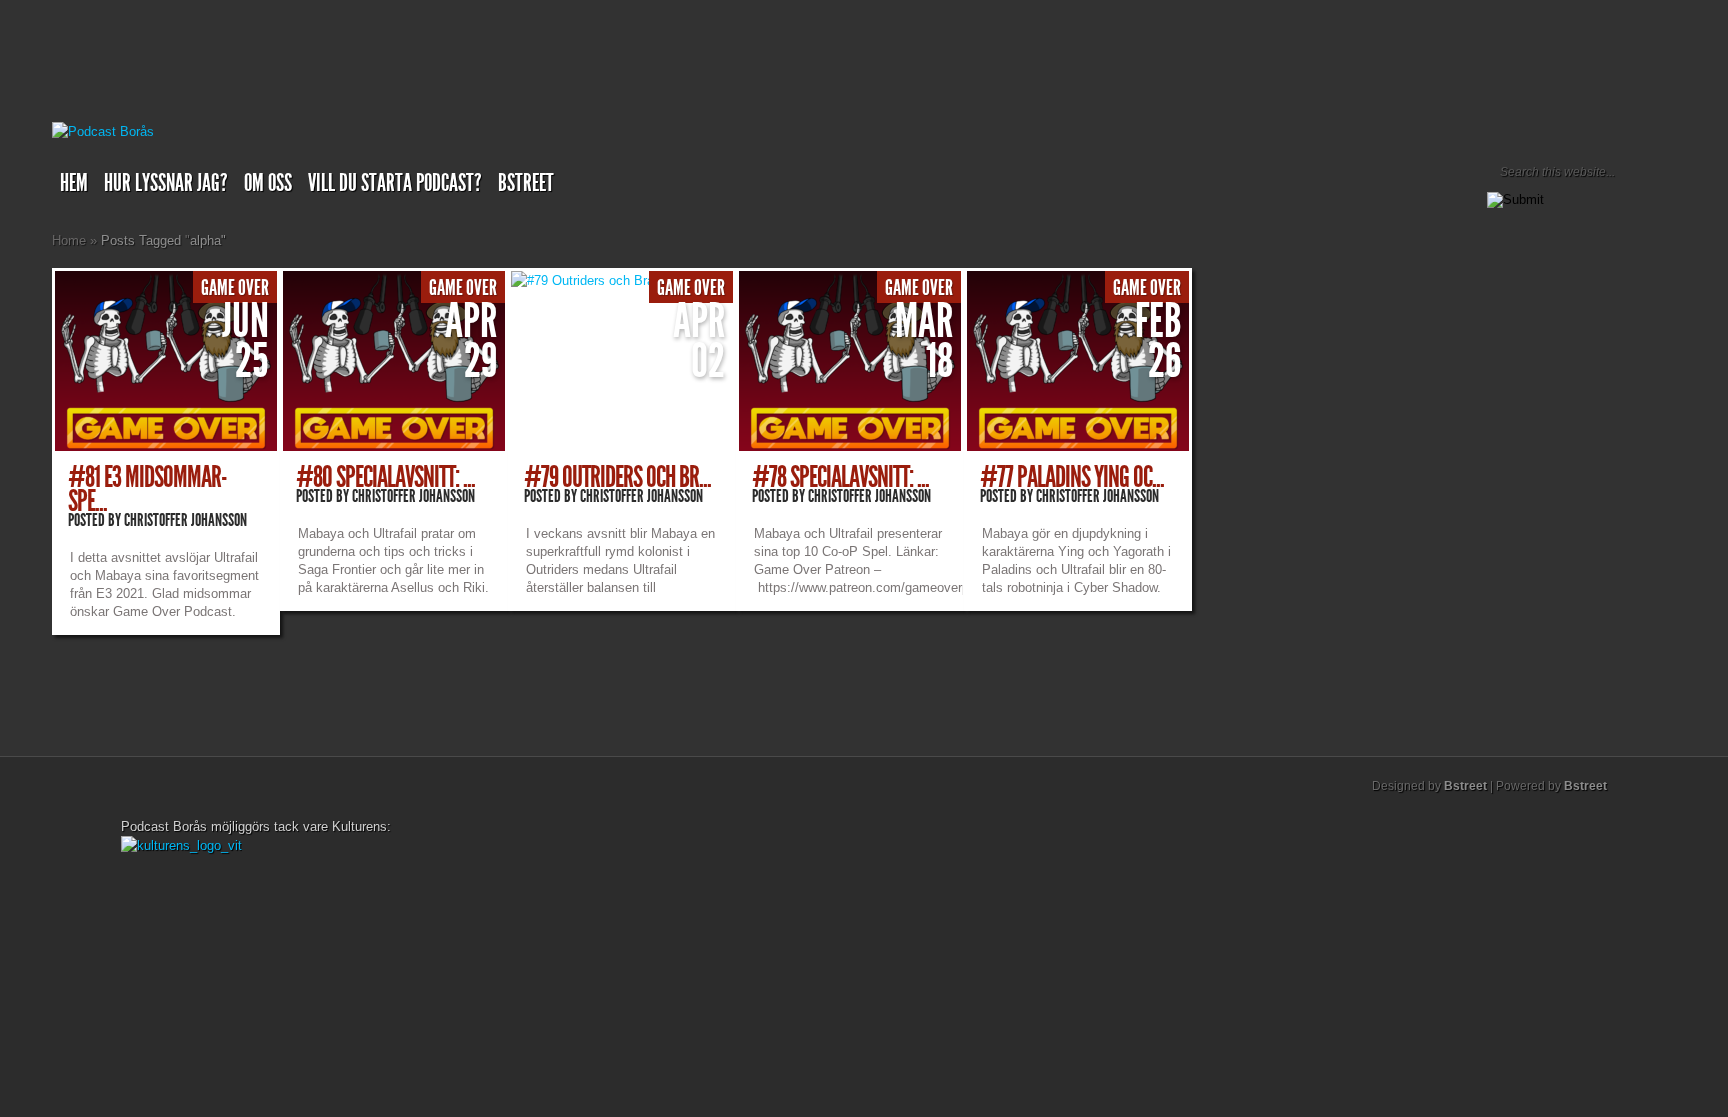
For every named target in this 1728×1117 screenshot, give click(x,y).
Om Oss (268, 183)
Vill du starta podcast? (395, 183)
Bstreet (526, 183)
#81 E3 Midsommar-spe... (147, 489)
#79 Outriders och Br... (617, 477)
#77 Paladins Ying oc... (1072, 477)
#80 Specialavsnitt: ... (385, 477)
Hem (74, 183)
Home (69, 240)
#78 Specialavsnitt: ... (840, 477)
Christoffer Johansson (185, 520)
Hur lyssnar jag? (166, 183)
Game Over (235, 288)
